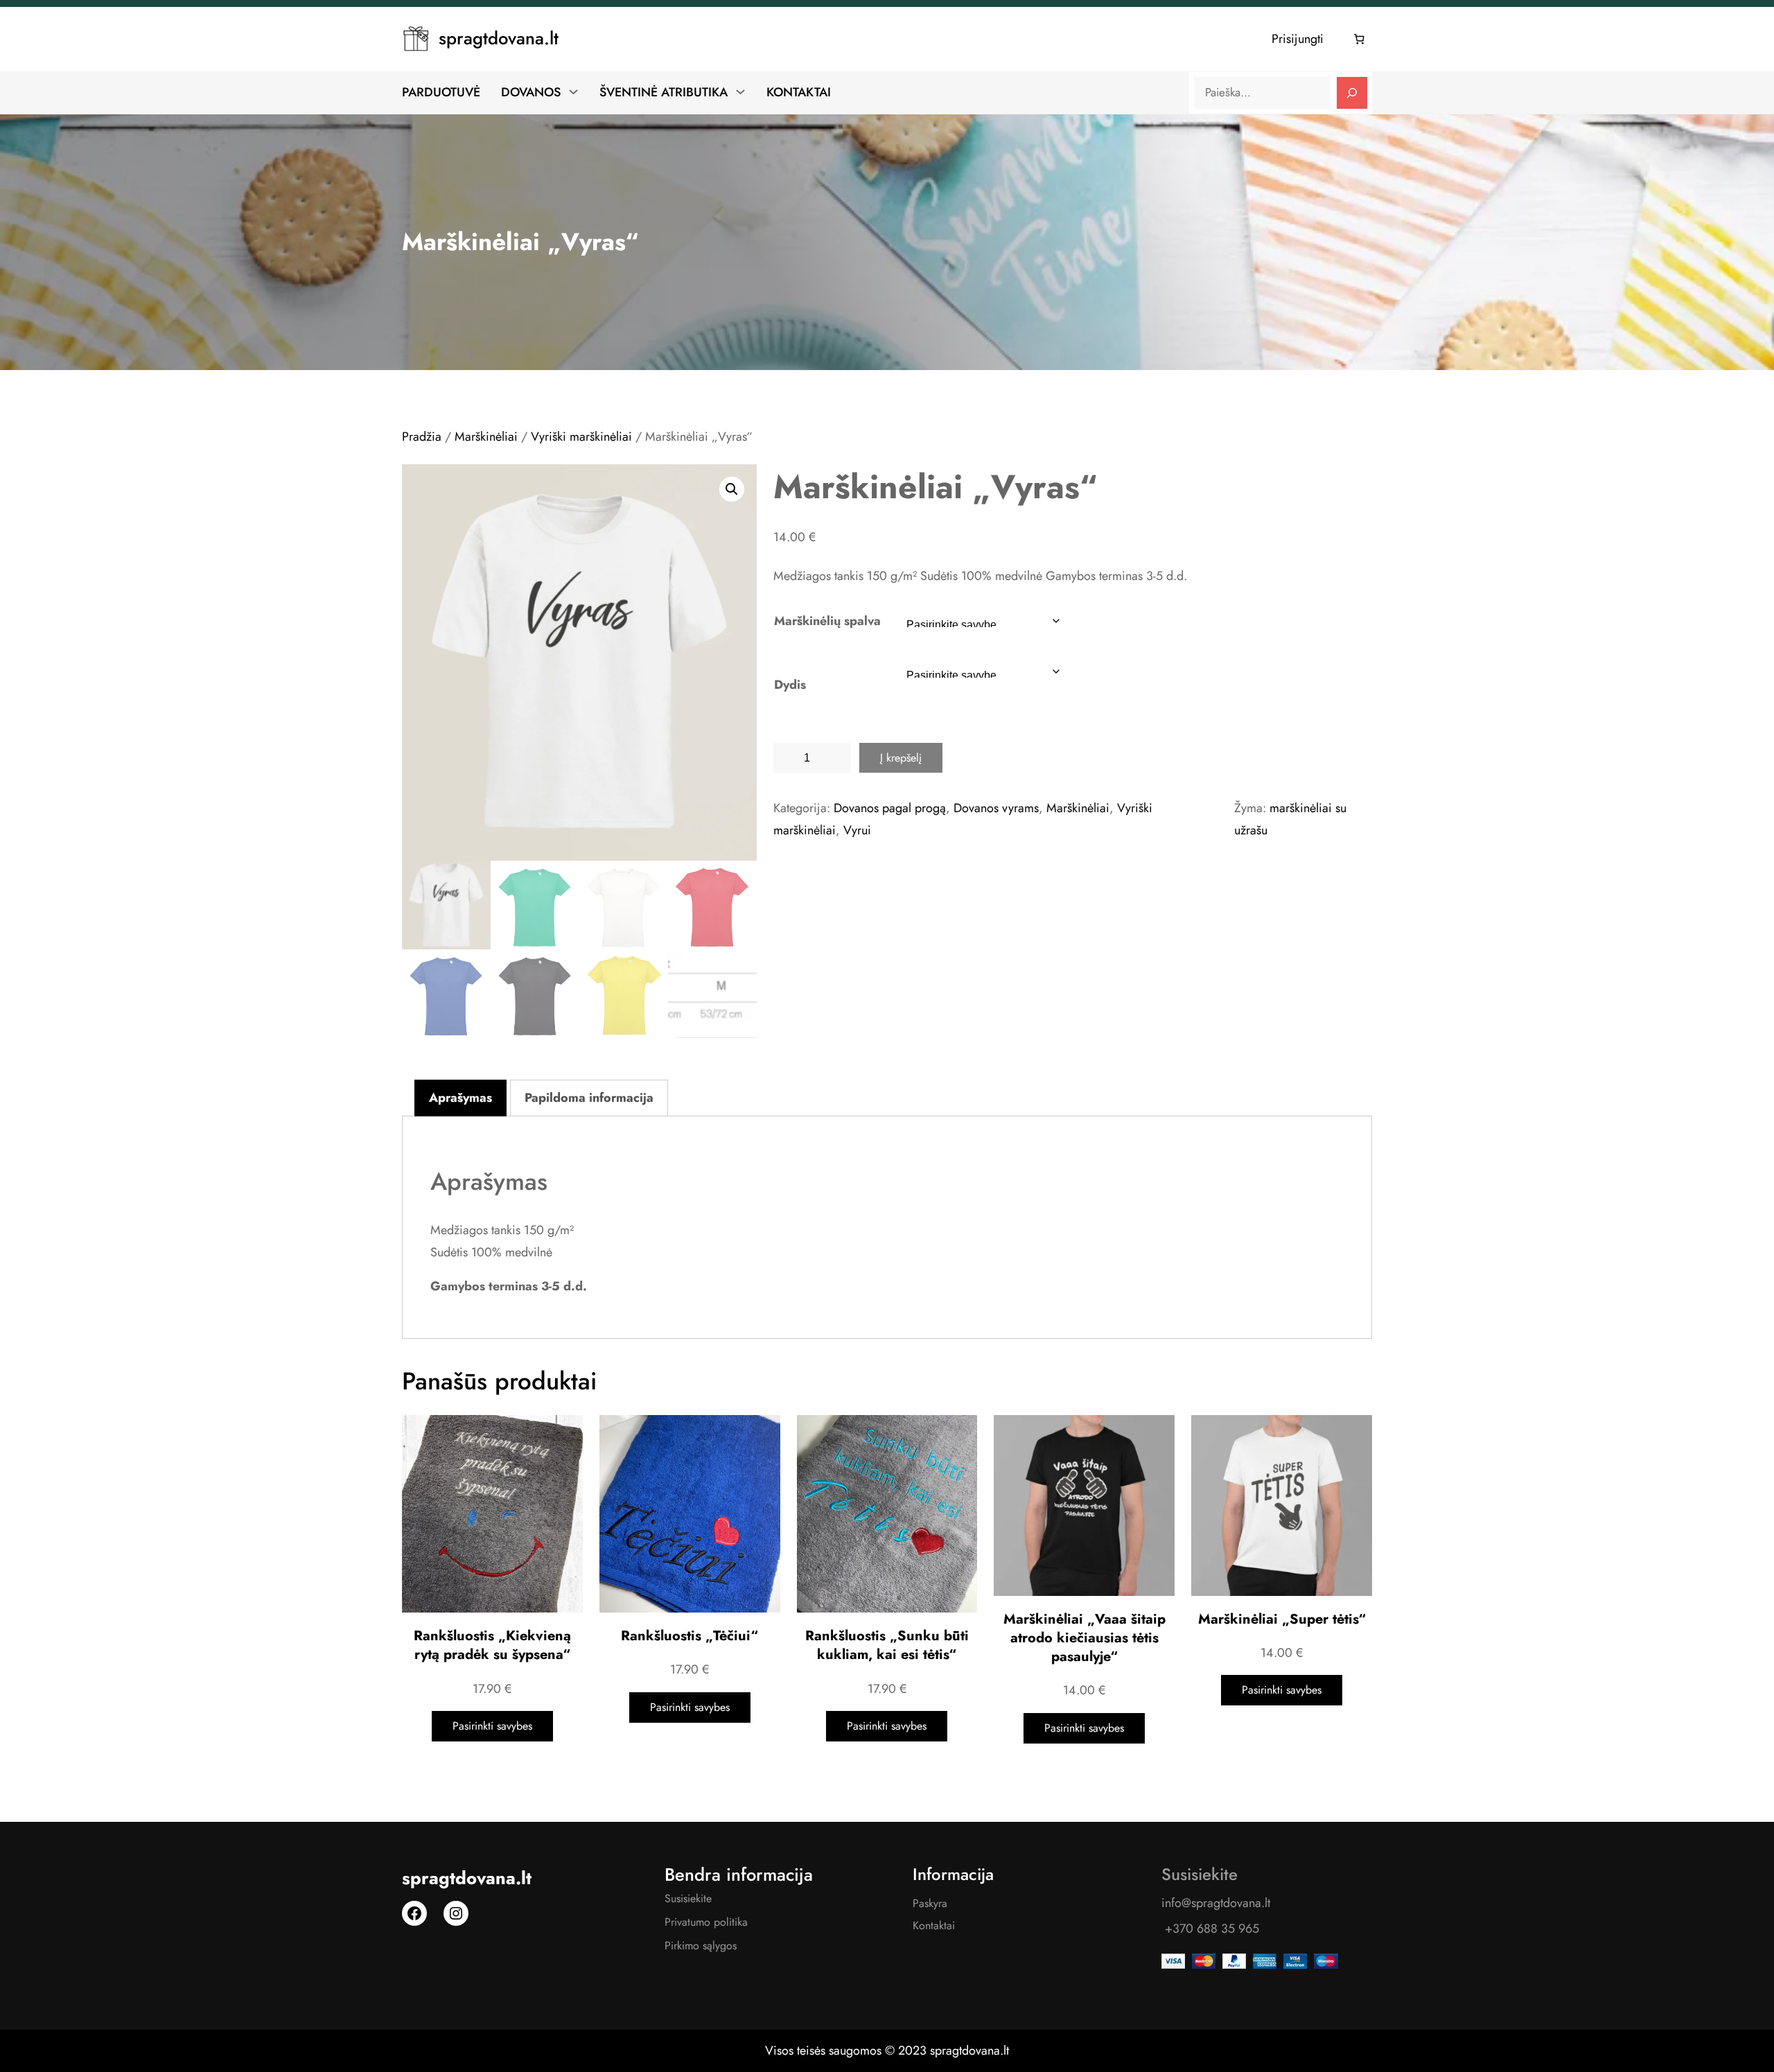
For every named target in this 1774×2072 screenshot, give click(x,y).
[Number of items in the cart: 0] (1360, 39)
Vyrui (857, 830)
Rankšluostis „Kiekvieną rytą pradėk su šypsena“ (492, 1645)
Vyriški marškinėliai (581, 437)
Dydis (790, 685)
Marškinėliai (486, 437)
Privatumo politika (706, 1922)
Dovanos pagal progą (890, 808)
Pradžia (422, 437)
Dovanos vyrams (996, 808)
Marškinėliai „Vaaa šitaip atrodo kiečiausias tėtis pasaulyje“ (1084, 1638)
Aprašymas (460, 1098)
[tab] (460, 1098)
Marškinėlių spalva (827, 621)
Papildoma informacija (589, 1098)
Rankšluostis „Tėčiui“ (690, 1636)
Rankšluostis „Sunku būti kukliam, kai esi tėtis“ (887, 1645)
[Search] (1352, 93)
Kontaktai (934, 1925)
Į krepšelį (901, 758)
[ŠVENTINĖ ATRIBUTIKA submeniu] (740, 91)
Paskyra (930, 1903)
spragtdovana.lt (499, 38)
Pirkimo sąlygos (701, 1946)
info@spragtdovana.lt (1216, 1903)
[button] (732, 489)
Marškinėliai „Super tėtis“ (1282, 1619)
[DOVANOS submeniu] (573, 91)
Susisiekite (688, 1898)
